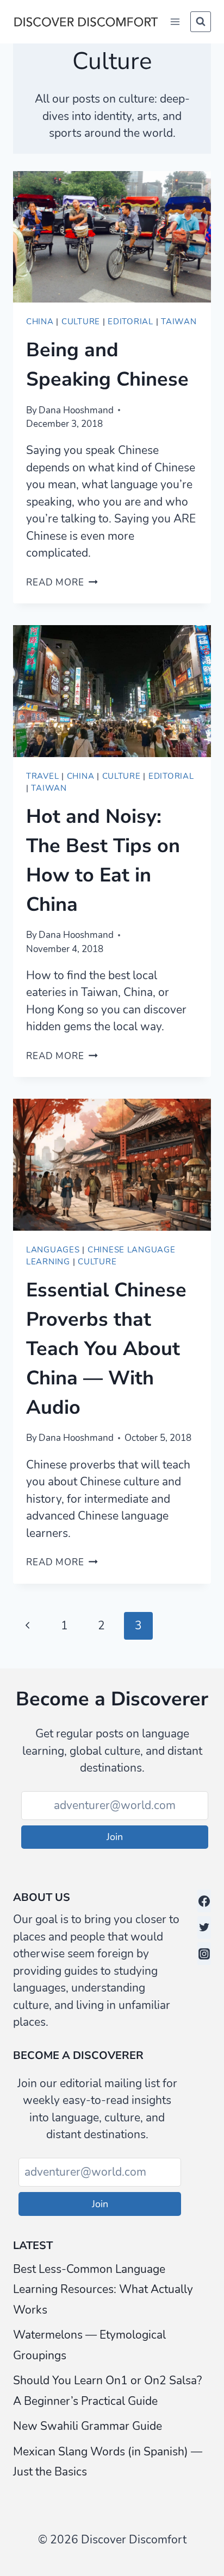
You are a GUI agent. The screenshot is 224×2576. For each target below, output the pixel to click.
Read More (62, 582)
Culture (81, 322)
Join (115, 1837)
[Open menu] (175, 21)
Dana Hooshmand (76, 410)
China (40, 322)
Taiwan (179, 322)
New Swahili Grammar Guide (88, 2426)
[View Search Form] (201, 22)
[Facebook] (204, 1901)
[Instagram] (204, 1954)
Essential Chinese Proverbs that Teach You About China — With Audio (106, 1349)
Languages (53, 1250)
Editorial (130, 322)
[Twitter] (204, 1928)
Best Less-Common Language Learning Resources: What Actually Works (103, 2290)
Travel (42, 776)
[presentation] (112, 237)
